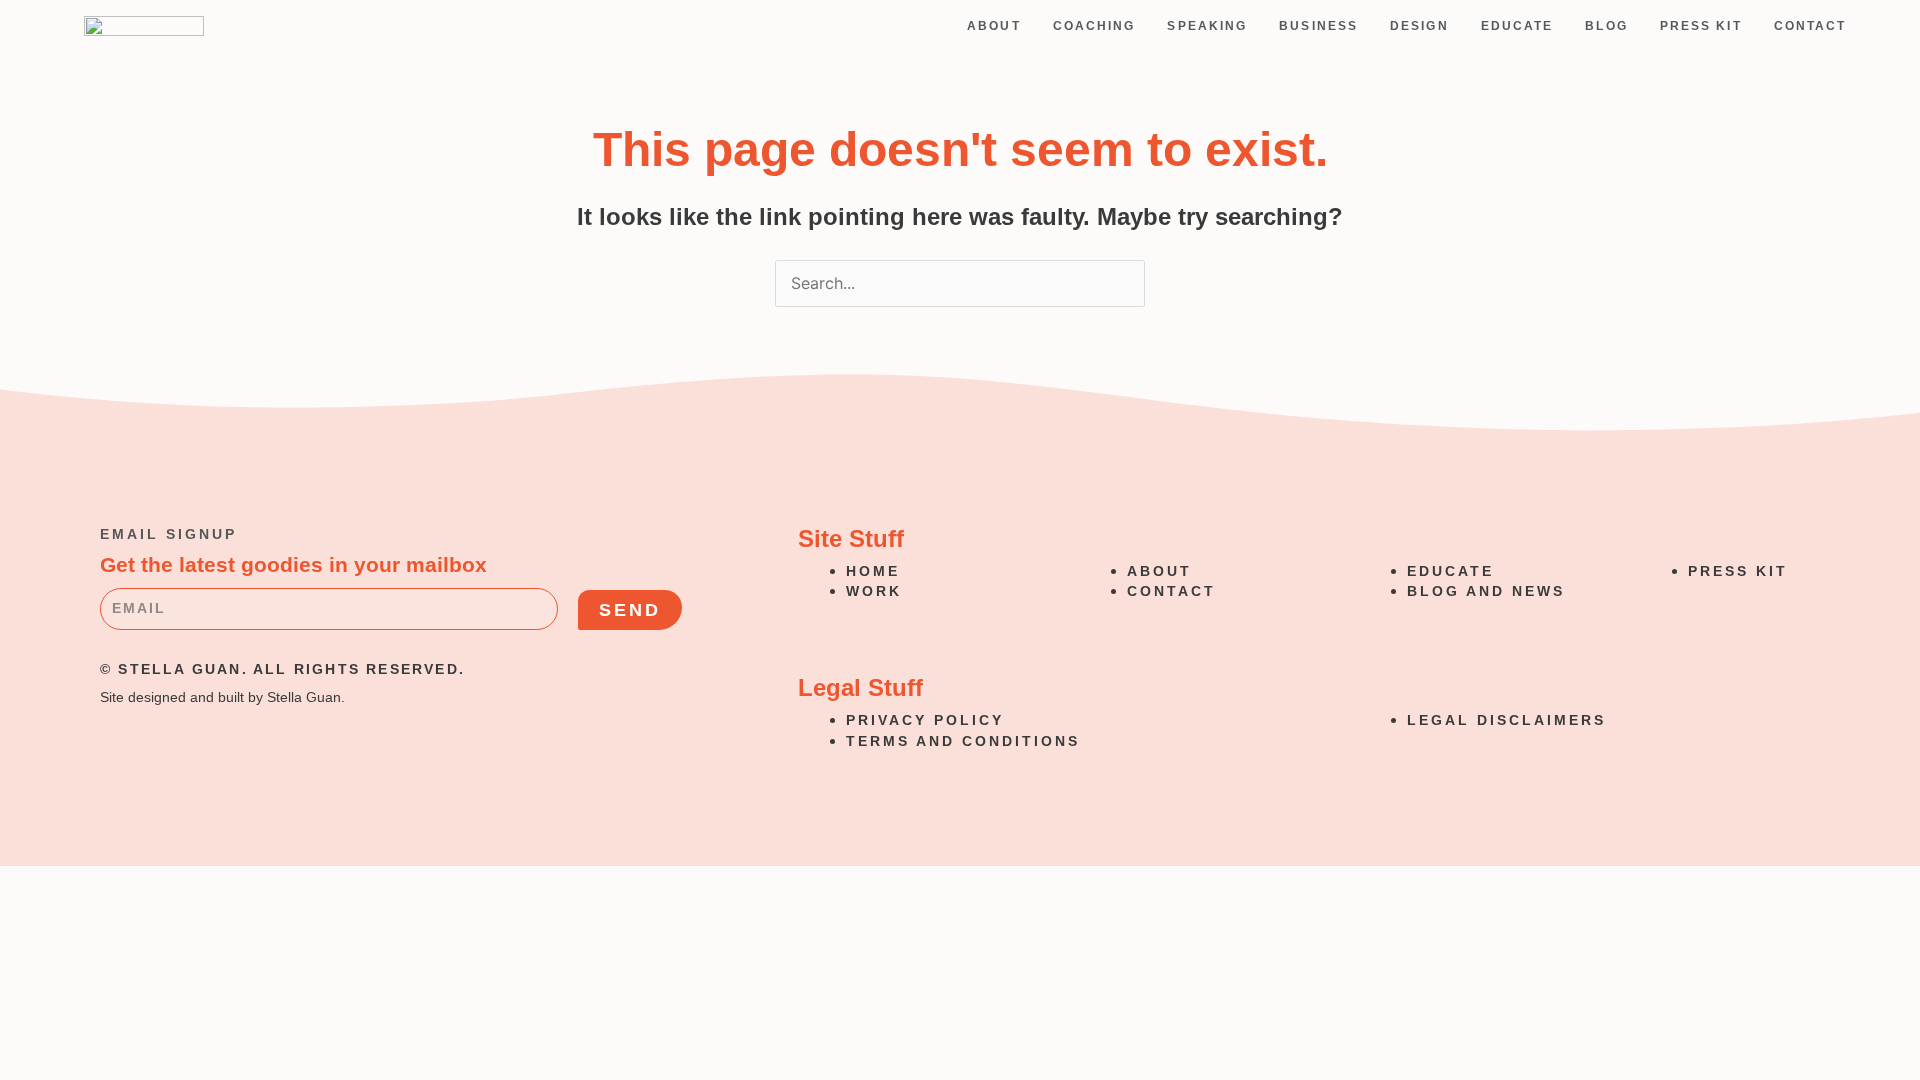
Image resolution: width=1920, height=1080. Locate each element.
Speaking (1207, 26)
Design (1419, 26)
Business (1318, 26)
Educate (1517, 26)
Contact (1810, 26)
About (994, 26)
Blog (1606, 26)
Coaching (1094, 26)
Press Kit (1701, 26)
